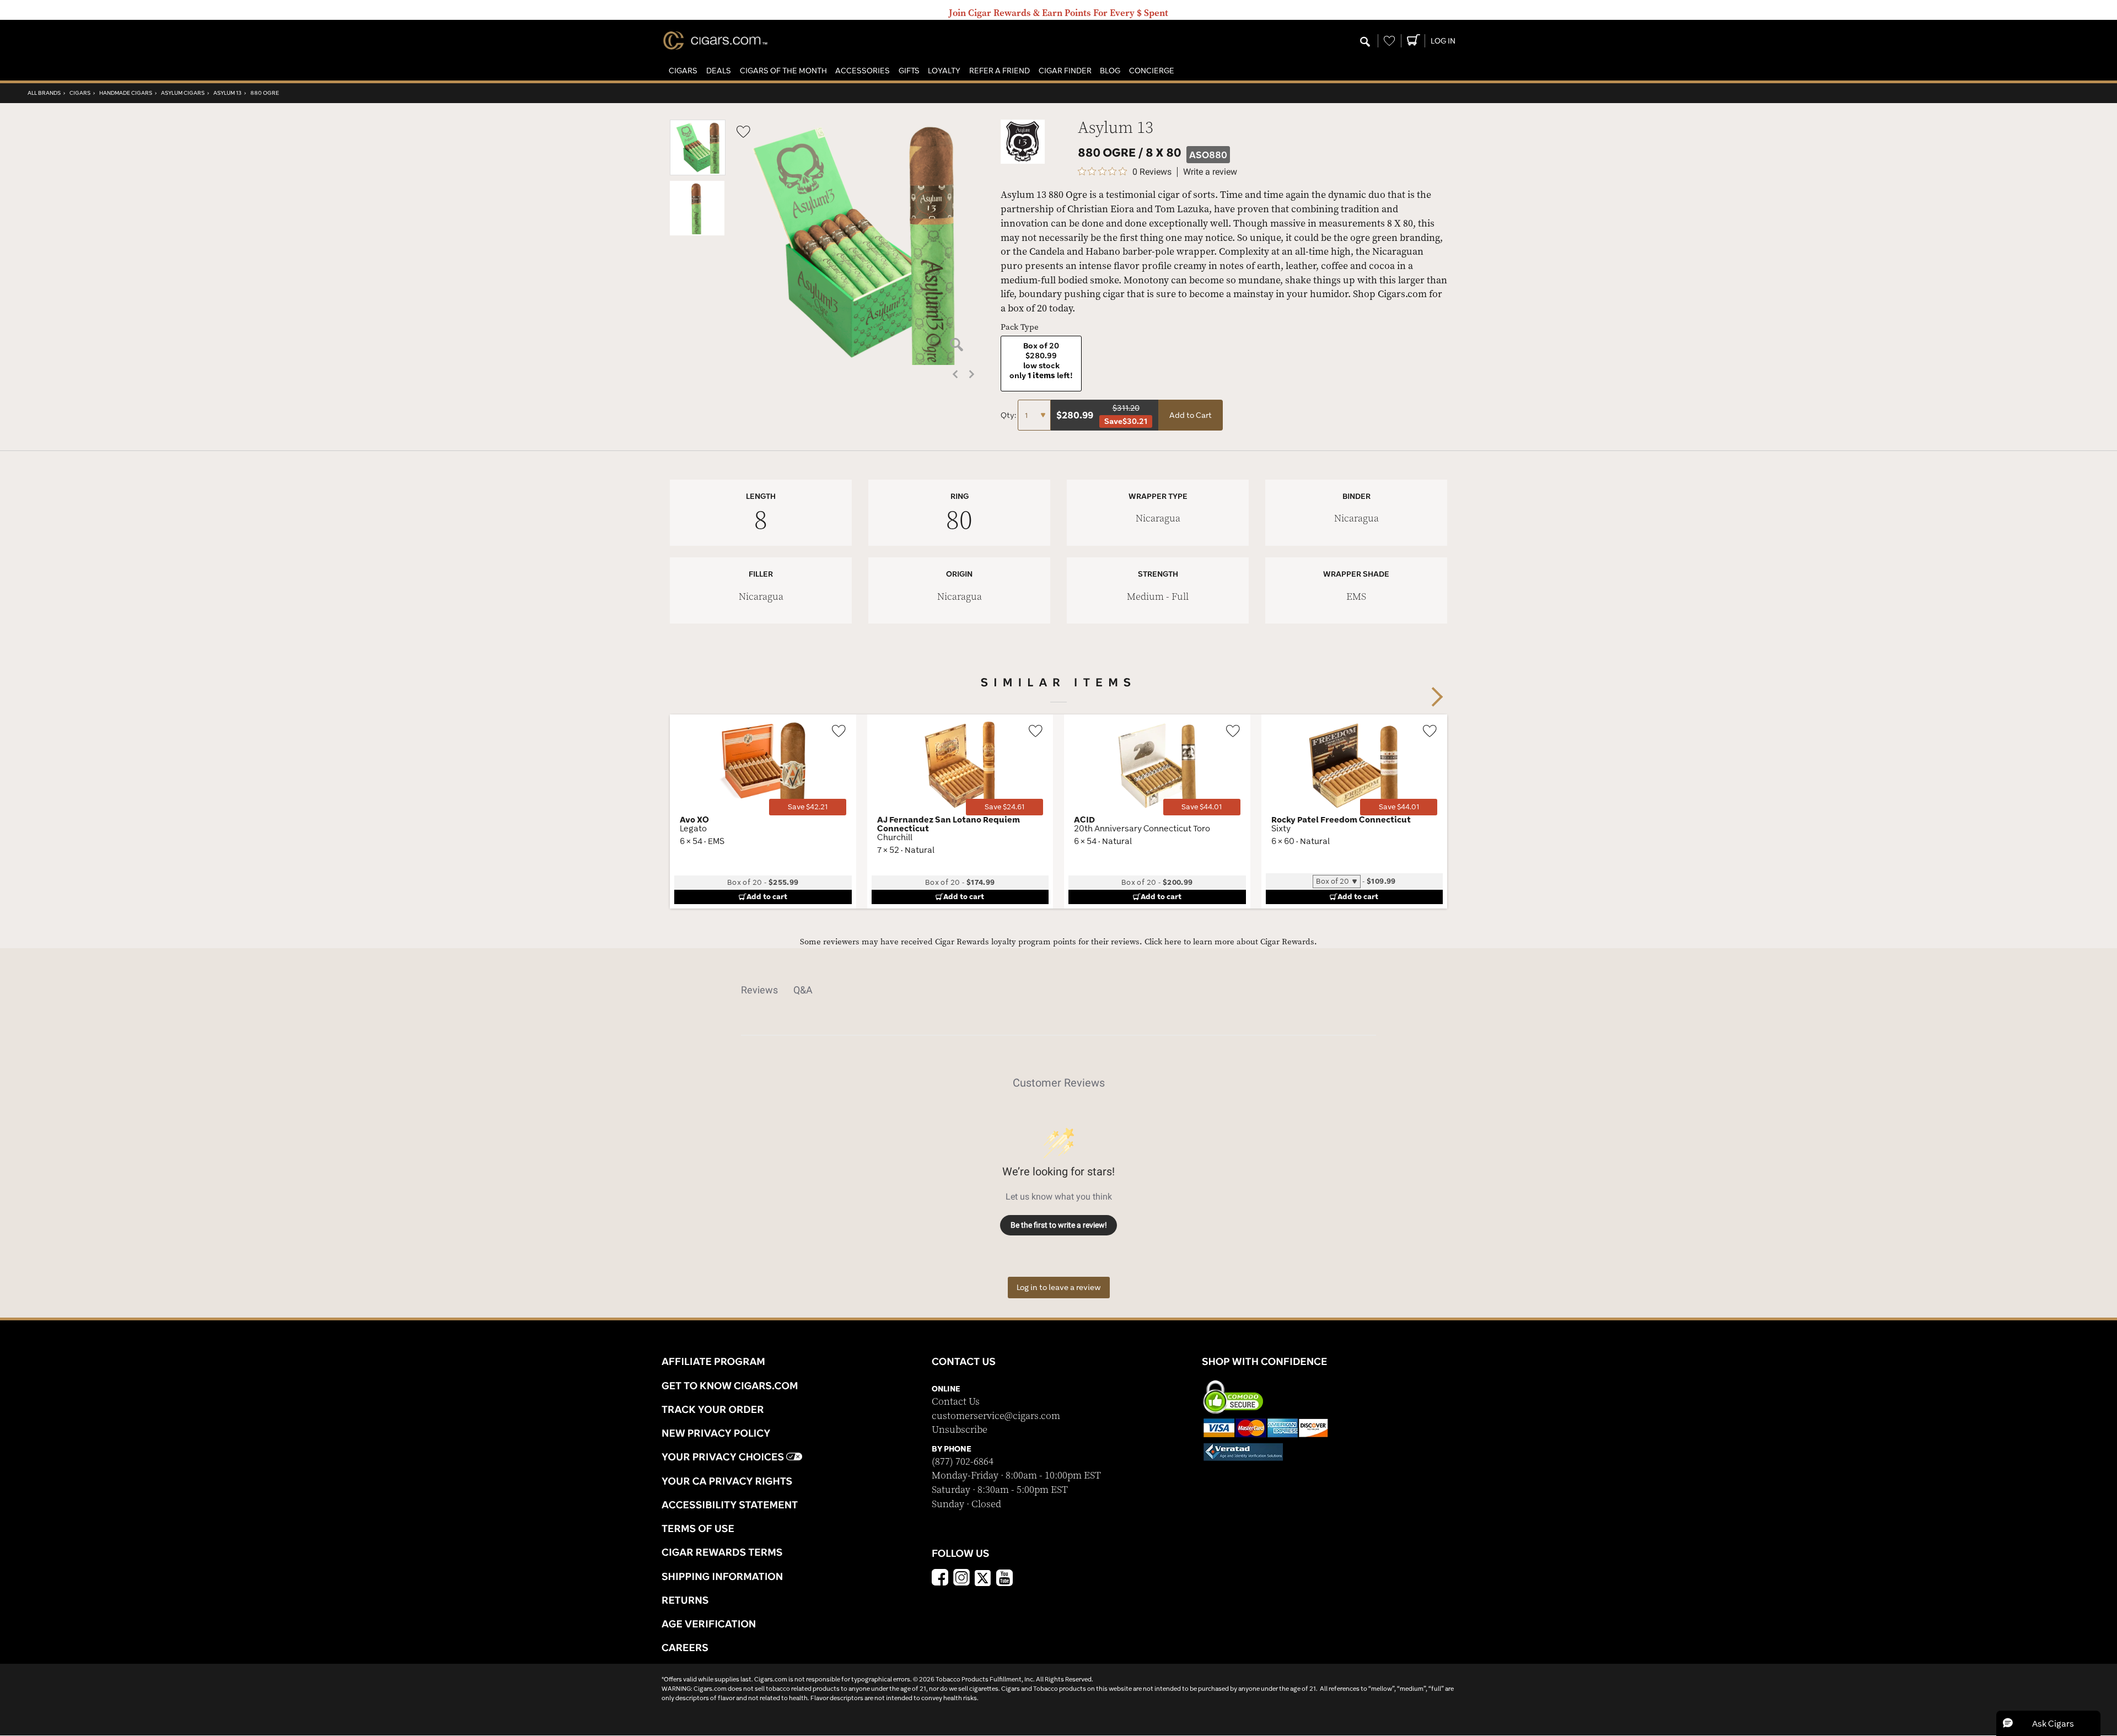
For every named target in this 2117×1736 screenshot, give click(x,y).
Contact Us (956, 1402)
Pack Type (1020, 327)
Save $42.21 (808, 807)
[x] (983, 1577)
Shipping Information (722, 1576)
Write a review (1210, 172)
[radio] (1041, 364)
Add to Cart (1191, 415)
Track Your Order (713, 1409)
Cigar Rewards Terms (722, 1552)
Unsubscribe (960, 1430)
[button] (683, 71)
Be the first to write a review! (1059, 1225)
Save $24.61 (1004, 807)
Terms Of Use (698, 1528)
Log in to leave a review (1059, 1287)
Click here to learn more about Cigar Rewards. (1231, 942)
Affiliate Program (713, 1361)
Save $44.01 (1202, 807)
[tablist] (1058, 990)
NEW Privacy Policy (716, 1433)
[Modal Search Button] (1365, 42)
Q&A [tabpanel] (803, 990)
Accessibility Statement (730, 1504)
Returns (685, 1600)
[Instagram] (961, 1579)
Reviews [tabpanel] (759, 990)
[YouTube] (1004, 1579)
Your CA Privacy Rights (727, 1481)
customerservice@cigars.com (996, 1416)
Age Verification (709, 1624)
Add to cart (767, 896)
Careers (685, 1647)
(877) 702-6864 (963, 1462)
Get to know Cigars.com (730, 1385)
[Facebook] (940, 1579)
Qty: (1009, 415)
